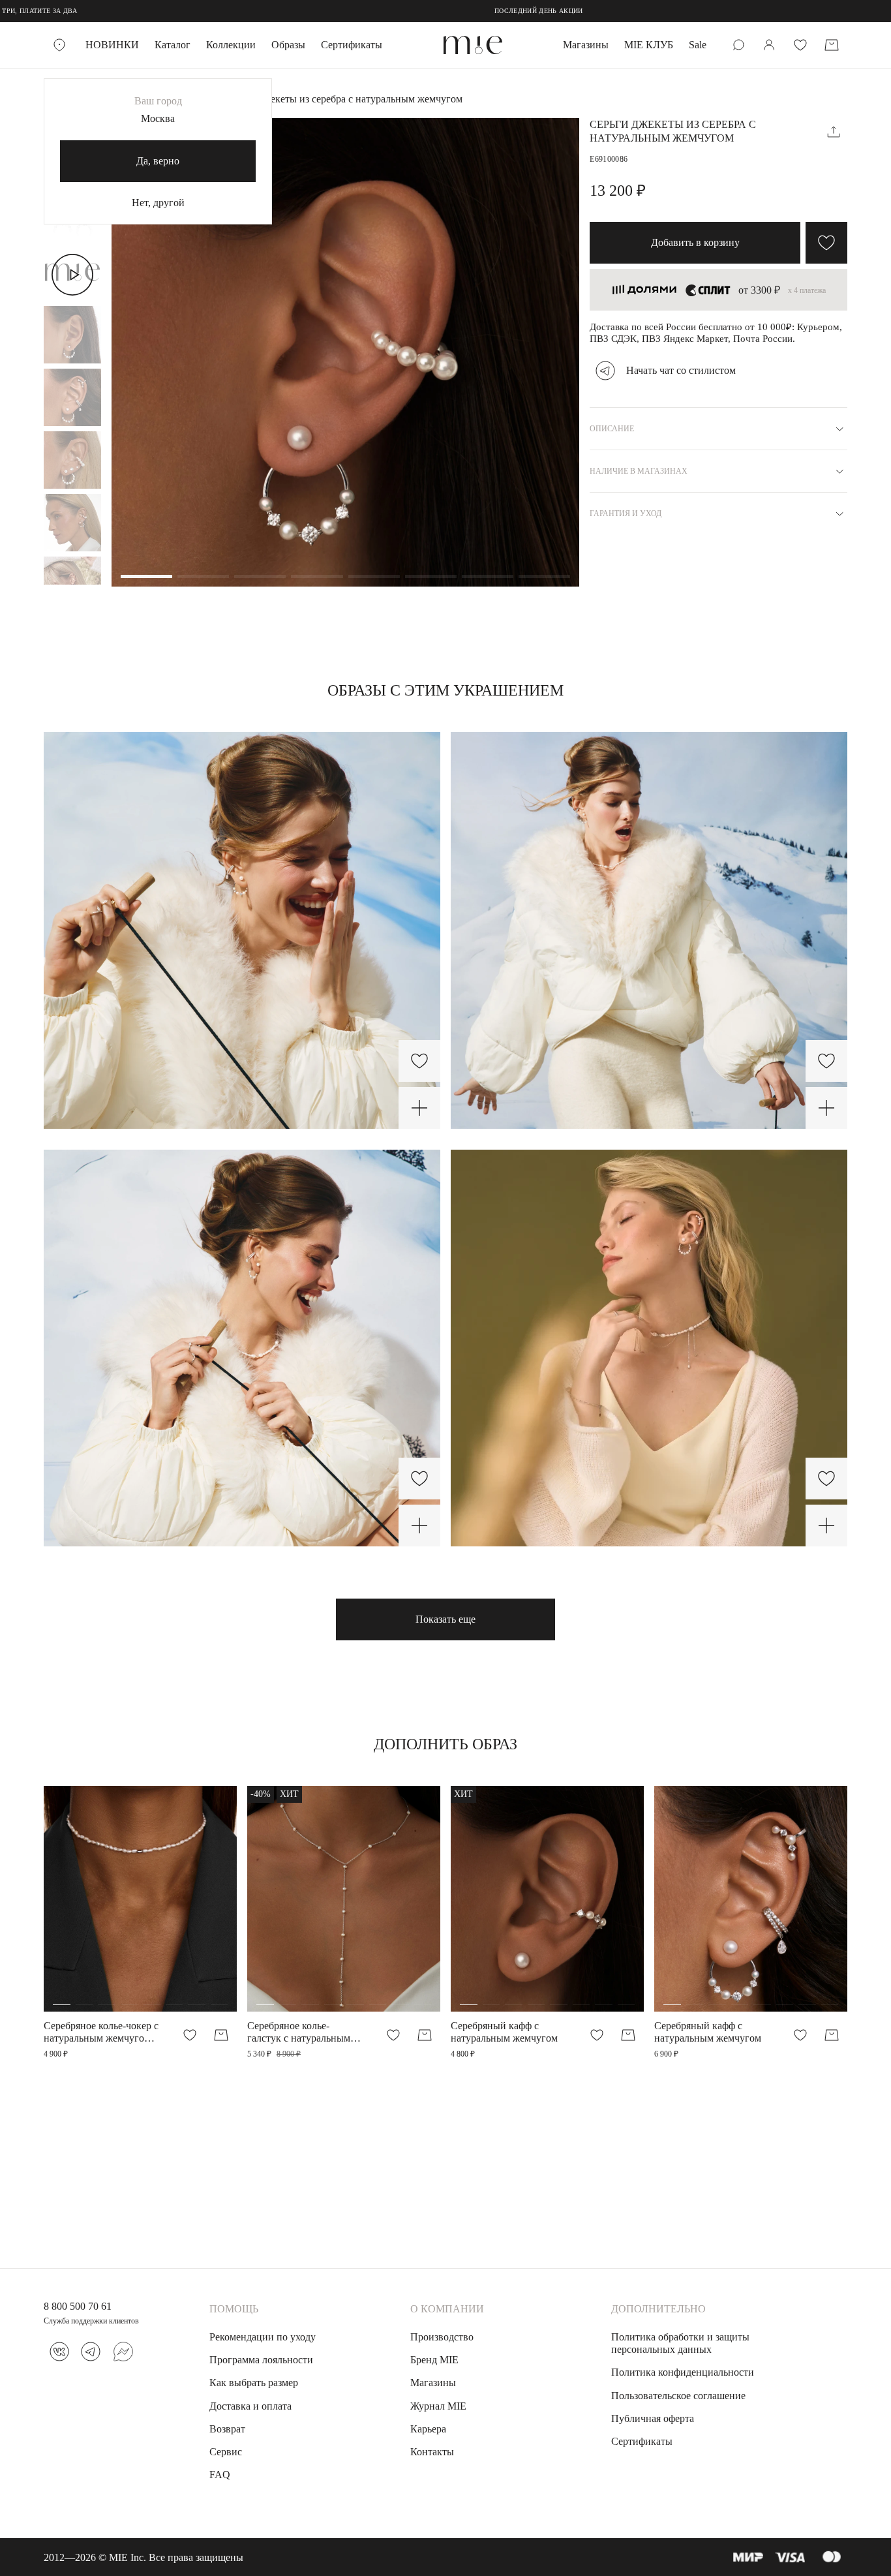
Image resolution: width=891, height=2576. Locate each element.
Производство (442, 2337)
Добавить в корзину (695, 242)
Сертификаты (352, 45)
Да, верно (158, 161)
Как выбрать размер (254, 2383)
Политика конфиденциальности (683, 2372)
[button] (146, 577)
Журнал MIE (438, 2406)
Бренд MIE (434, 2360)
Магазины (586, 45)
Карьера (428, 2429)
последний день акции (367, 11)
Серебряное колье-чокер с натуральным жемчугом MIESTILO (101, 2032)
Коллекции (231, 45)
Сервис (226, 2452)
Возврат (227, 2429)
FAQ (220, 2475)
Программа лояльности (261, 2360)
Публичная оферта (653, 2418)
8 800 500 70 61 (78, 2306)
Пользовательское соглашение (678, 2396)
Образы (288, 45)
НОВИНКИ (112, 45)
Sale (698, 45)
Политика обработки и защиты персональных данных (680, 2343)
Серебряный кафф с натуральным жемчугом (504, 2032)
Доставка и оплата (250, 2406)
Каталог (173, 45)
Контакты (432, 2452)
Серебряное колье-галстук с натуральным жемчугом (299, 2032)
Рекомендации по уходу (263, 2337)
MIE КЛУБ (649, 45)
